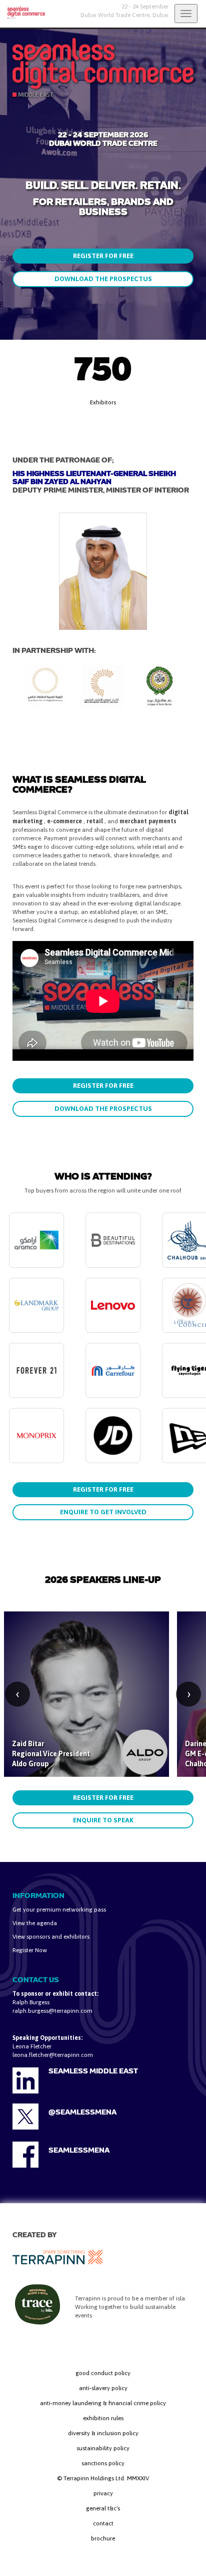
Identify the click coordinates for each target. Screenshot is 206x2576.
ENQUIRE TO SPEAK (103, 1820)
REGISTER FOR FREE (103, 256)
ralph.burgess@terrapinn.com (52, 2011)
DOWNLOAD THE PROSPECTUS (103, 279)
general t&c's (103, 2508)
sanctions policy (103, 2463)
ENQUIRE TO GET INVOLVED (103, 1512)
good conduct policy (103, 2373)
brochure (103, 2538)
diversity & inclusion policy (103, 2433)
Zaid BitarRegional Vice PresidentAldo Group (51, 1754)
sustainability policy (103, 2448)
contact (103, 2523)
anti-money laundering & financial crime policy (103, 2403)
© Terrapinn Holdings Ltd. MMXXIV (103, 2478)
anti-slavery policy (103, 2388)
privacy (103, 2493)
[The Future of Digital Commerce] (22, 13)
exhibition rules (103, 2418)
